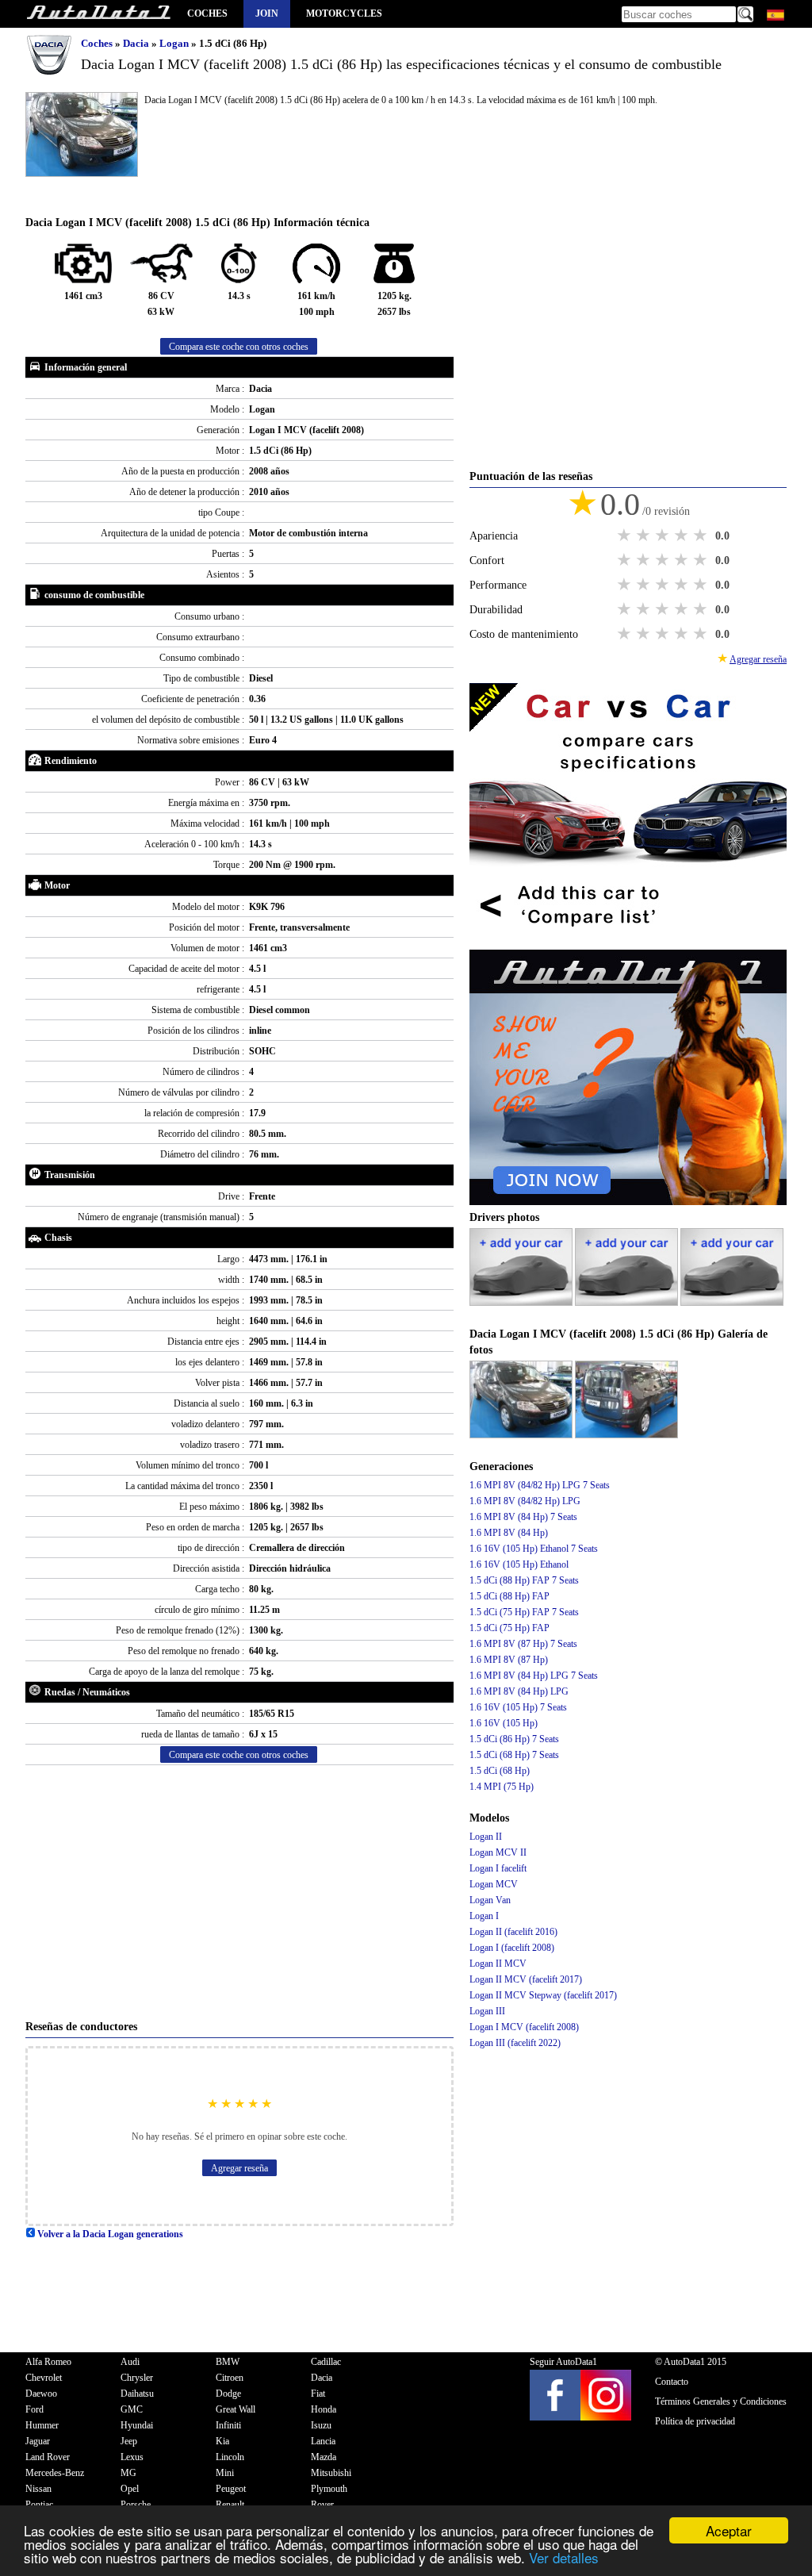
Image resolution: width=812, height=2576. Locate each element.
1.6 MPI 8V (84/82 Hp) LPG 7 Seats (540, 1485)
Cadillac (326, 2362)
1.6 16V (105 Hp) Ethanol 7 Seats (534, 1549)
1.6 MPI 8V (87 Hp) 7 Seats (523, 1644)
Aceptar (729, 2530)
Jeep (129, 2441)
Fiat (318, 2394)
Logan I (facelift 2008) (512, 1948)
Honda (324, 2409)
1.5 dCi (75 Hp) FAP (509, 1628)
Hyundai (137, 2425)
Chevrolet (44, 2378)
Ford (34, 2409)
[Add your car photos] (522, 1303)
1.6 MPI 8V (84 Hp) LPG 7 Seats (534, 1676)
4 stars (683, 536)
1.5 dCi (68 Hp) (500, 1771)
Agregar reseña (239, 2168)
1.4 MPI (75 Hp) (502, 1787)
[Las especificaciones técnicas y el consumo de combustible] (98, 14)
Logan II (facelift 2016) (513, 1932)
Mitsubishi (331, 2473)
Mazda (324, 2457)
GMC (132, 2409)
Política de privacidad (695, 2421)
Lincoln (230, 2457)
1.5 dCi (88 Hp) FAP (509, 1596)
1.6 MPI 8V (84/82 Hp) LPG (525, 1501)
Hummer (42, 2425)
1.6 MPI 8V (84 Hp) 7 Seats (523, 1517)
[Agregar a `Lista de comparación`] (628, 942)
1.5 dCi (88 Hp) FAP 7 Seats (524, 1580)
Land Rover (48, 2457)
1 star (626, 536)
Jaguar (38, 2441)
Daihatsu (137, 2394)
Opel (130, 2489)
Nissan (38, 2489)
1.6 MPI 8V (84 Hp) (509, 1533)
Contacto (672, 2382)
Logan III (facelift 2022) (515, 2043)
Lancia (323, 2441)
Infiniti (228, 2425)
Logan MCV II (498, 1852)
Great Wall (236, 2409)
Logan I (484, 1916)
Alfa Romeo (48, 2362)
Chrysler (137, 2378)
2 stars (645, 536)
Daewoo (41, 2394)
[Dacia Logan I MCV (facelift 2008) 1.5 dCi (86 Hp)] (522, 1435)
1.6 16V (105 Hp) (504, 1723)
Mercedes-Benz (55, 2473)
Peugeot (231, 2489)
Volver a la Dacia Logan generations (109, 2234)
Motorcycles (344, 13)
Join (267, 13)
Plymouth (329, 2489)
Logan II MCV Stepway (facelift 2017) (543, 1995)
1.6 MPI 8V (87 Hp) (509, 1660)
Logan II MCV (498, 1964)
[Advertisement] (239, 1892)
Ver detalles (564, 2557)
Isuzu (321, 2425)
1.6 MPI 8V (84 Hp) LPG (519, 1691)
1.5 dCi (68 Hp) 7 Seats (514, 1755)
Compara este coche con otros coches (239, 347)
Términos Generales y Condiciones (721, 2401)
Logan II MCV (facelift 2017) (526, 1979)
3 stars (664, 536)
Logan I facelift (498, 1868)
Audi (130, 2362)
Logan (175, 43)
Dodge (228, 2394)
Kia (222, 2441)
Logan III (487, 2011)
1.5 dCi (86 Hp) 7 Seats (514, 1739)
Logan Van (490, 1900)
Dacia (137, 43)
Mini (225, 2473)
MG (128, 2473)
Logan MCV (494, 1884)
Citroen (230, 2378)
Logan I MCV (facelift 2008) (524, 2027)
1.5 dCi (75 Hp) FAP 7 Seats (524, 1612)
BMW (228, 2362)
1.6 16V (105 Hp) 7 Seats (518, 1707)
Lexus (132, 2457)
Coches (207, 13)
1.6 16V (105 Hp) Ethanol (519, 1564)
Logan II (486, 1837)
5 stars (702, 536)
